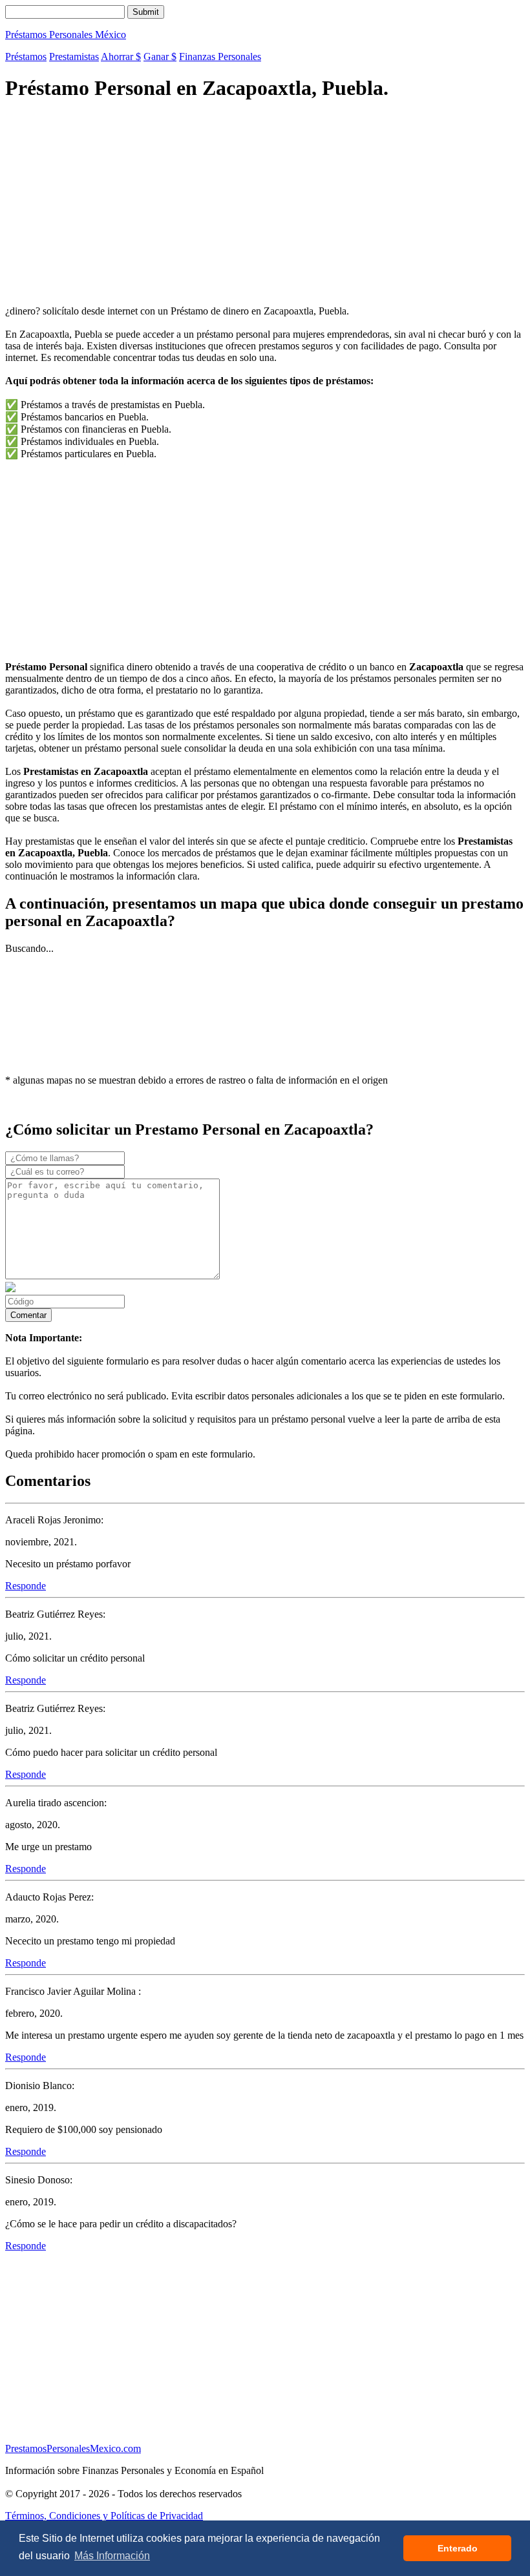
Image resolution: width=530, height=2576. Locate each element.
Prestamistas (74, 57)
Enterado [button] (458, 2548)
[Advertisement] (265, 205)
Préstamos (26, 57)
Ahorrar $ (121, 57)
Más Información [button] (112, 2556)
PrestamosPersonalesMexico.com (73, 2448)
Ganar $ (160, 57)
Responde (26, 1586)
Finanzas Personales (220, 57)
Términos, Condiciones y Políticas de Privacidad (104, 2516)
